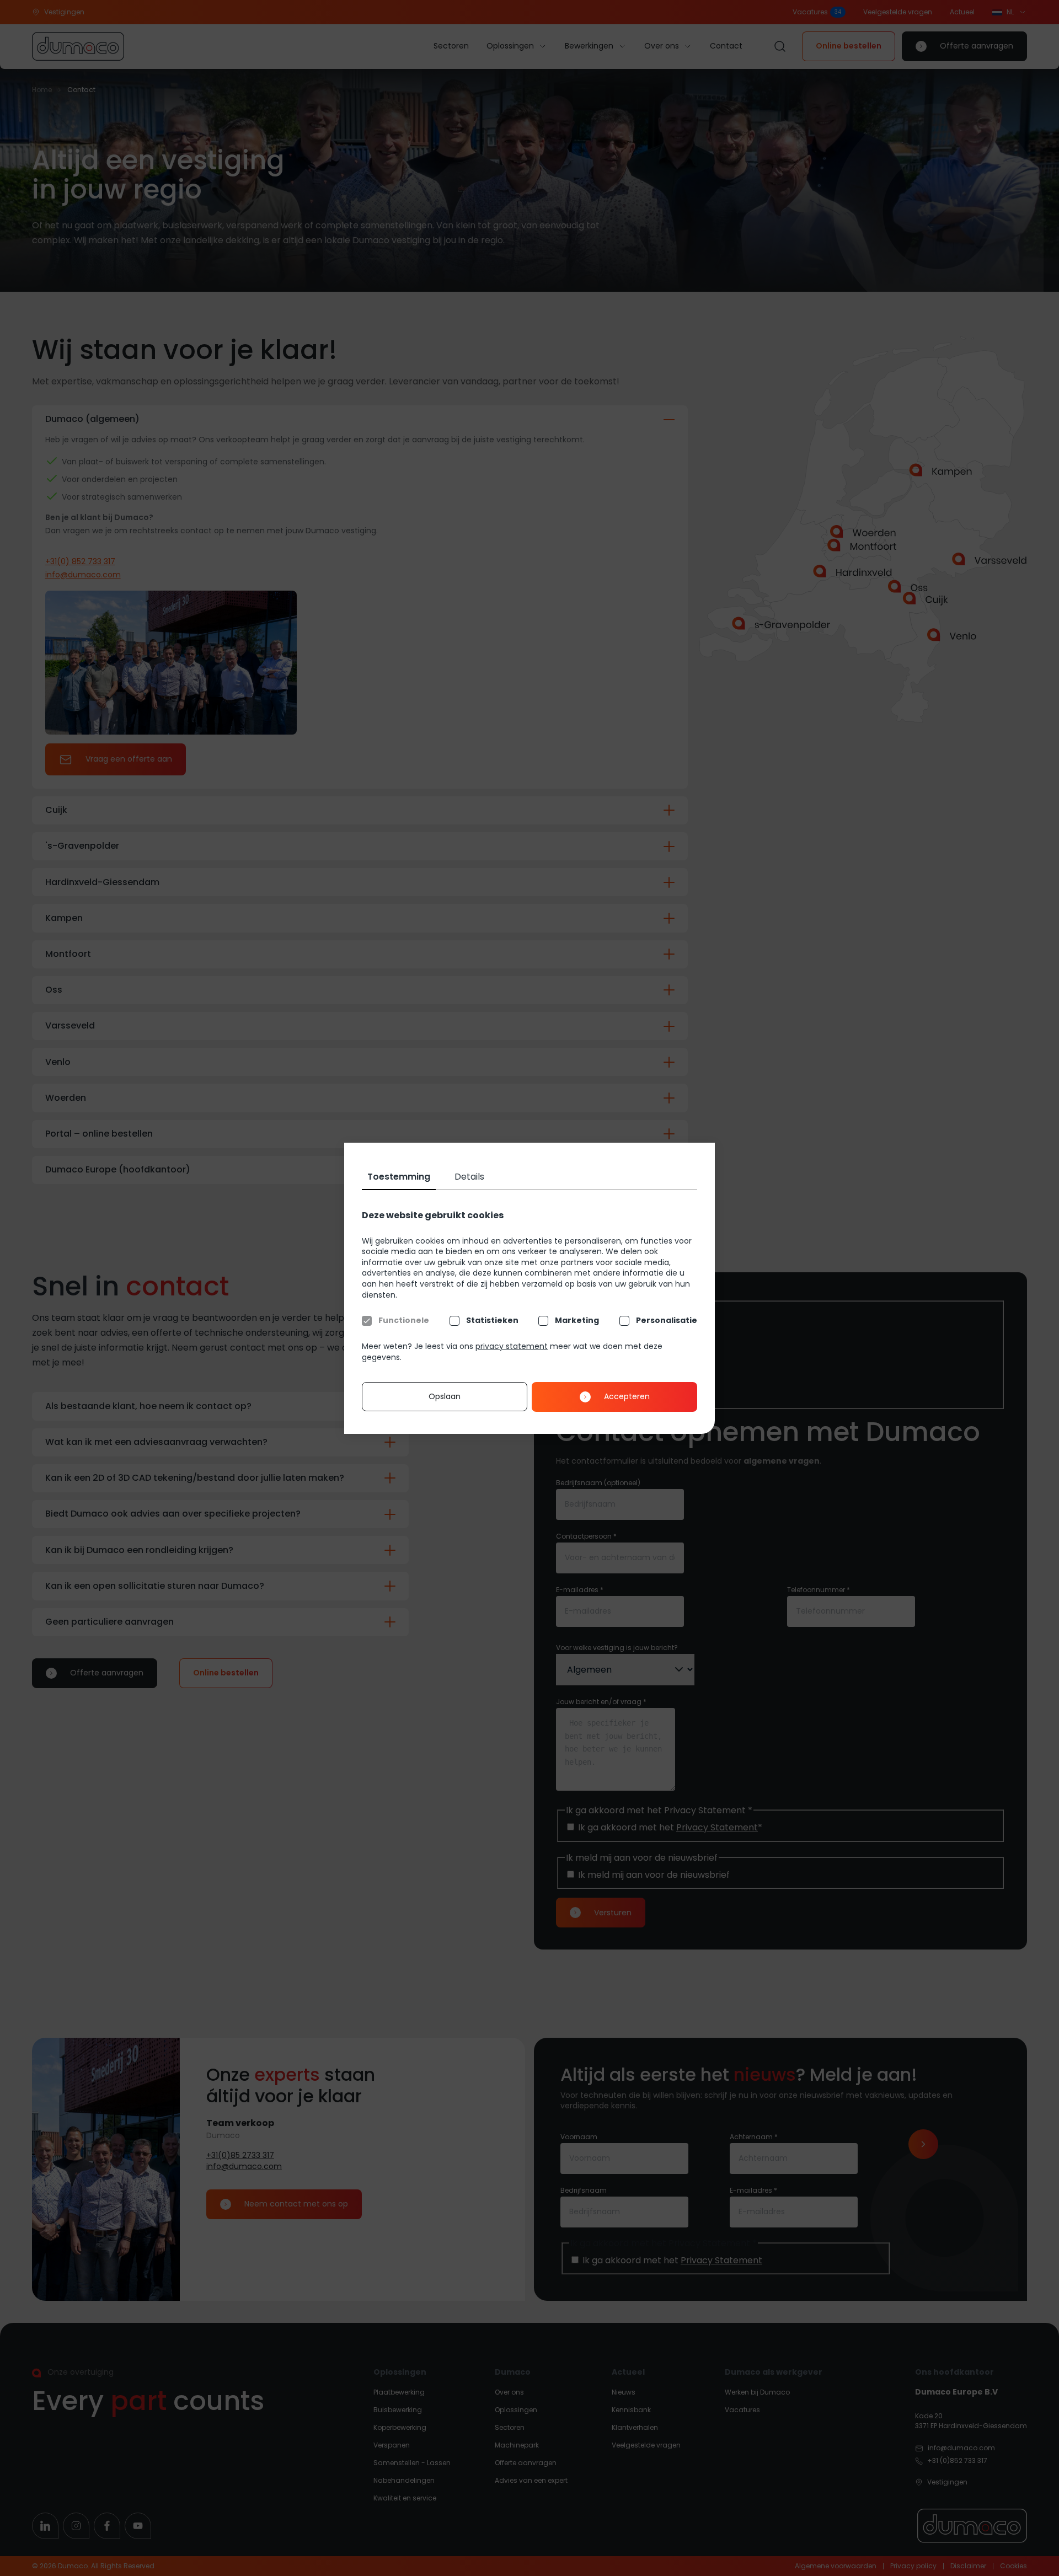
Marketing (577, 1321)
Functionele (404, 1321)
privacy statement (512, 1346)
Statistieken (492, 1321)
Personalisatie (667, 1321)
